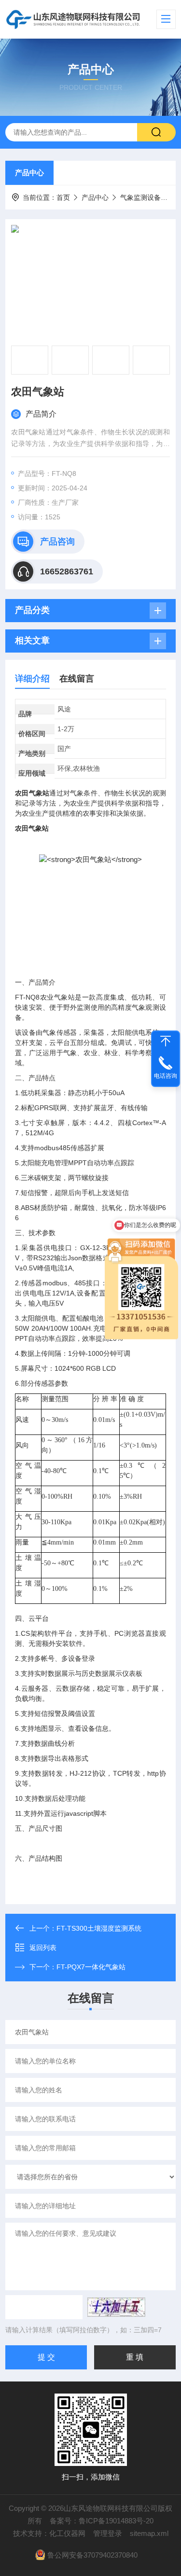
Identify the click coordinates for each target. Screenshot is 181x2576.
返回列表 (43, 1948)
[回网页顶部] (166, 1041)
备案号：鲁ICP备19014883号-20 (102, 2521)
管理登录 (108, 2533)
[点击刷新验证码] (116, 2307)
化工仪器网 (67, 2533)
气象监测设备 (140, 197)
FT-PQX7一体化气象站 (91, 1967)
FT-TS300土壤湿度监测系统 (99, 1928)
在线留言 (77, 679)
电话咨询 (166, 1076)
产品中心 (29, 173)
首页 (63, 197)
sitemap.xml (149, 2533)
